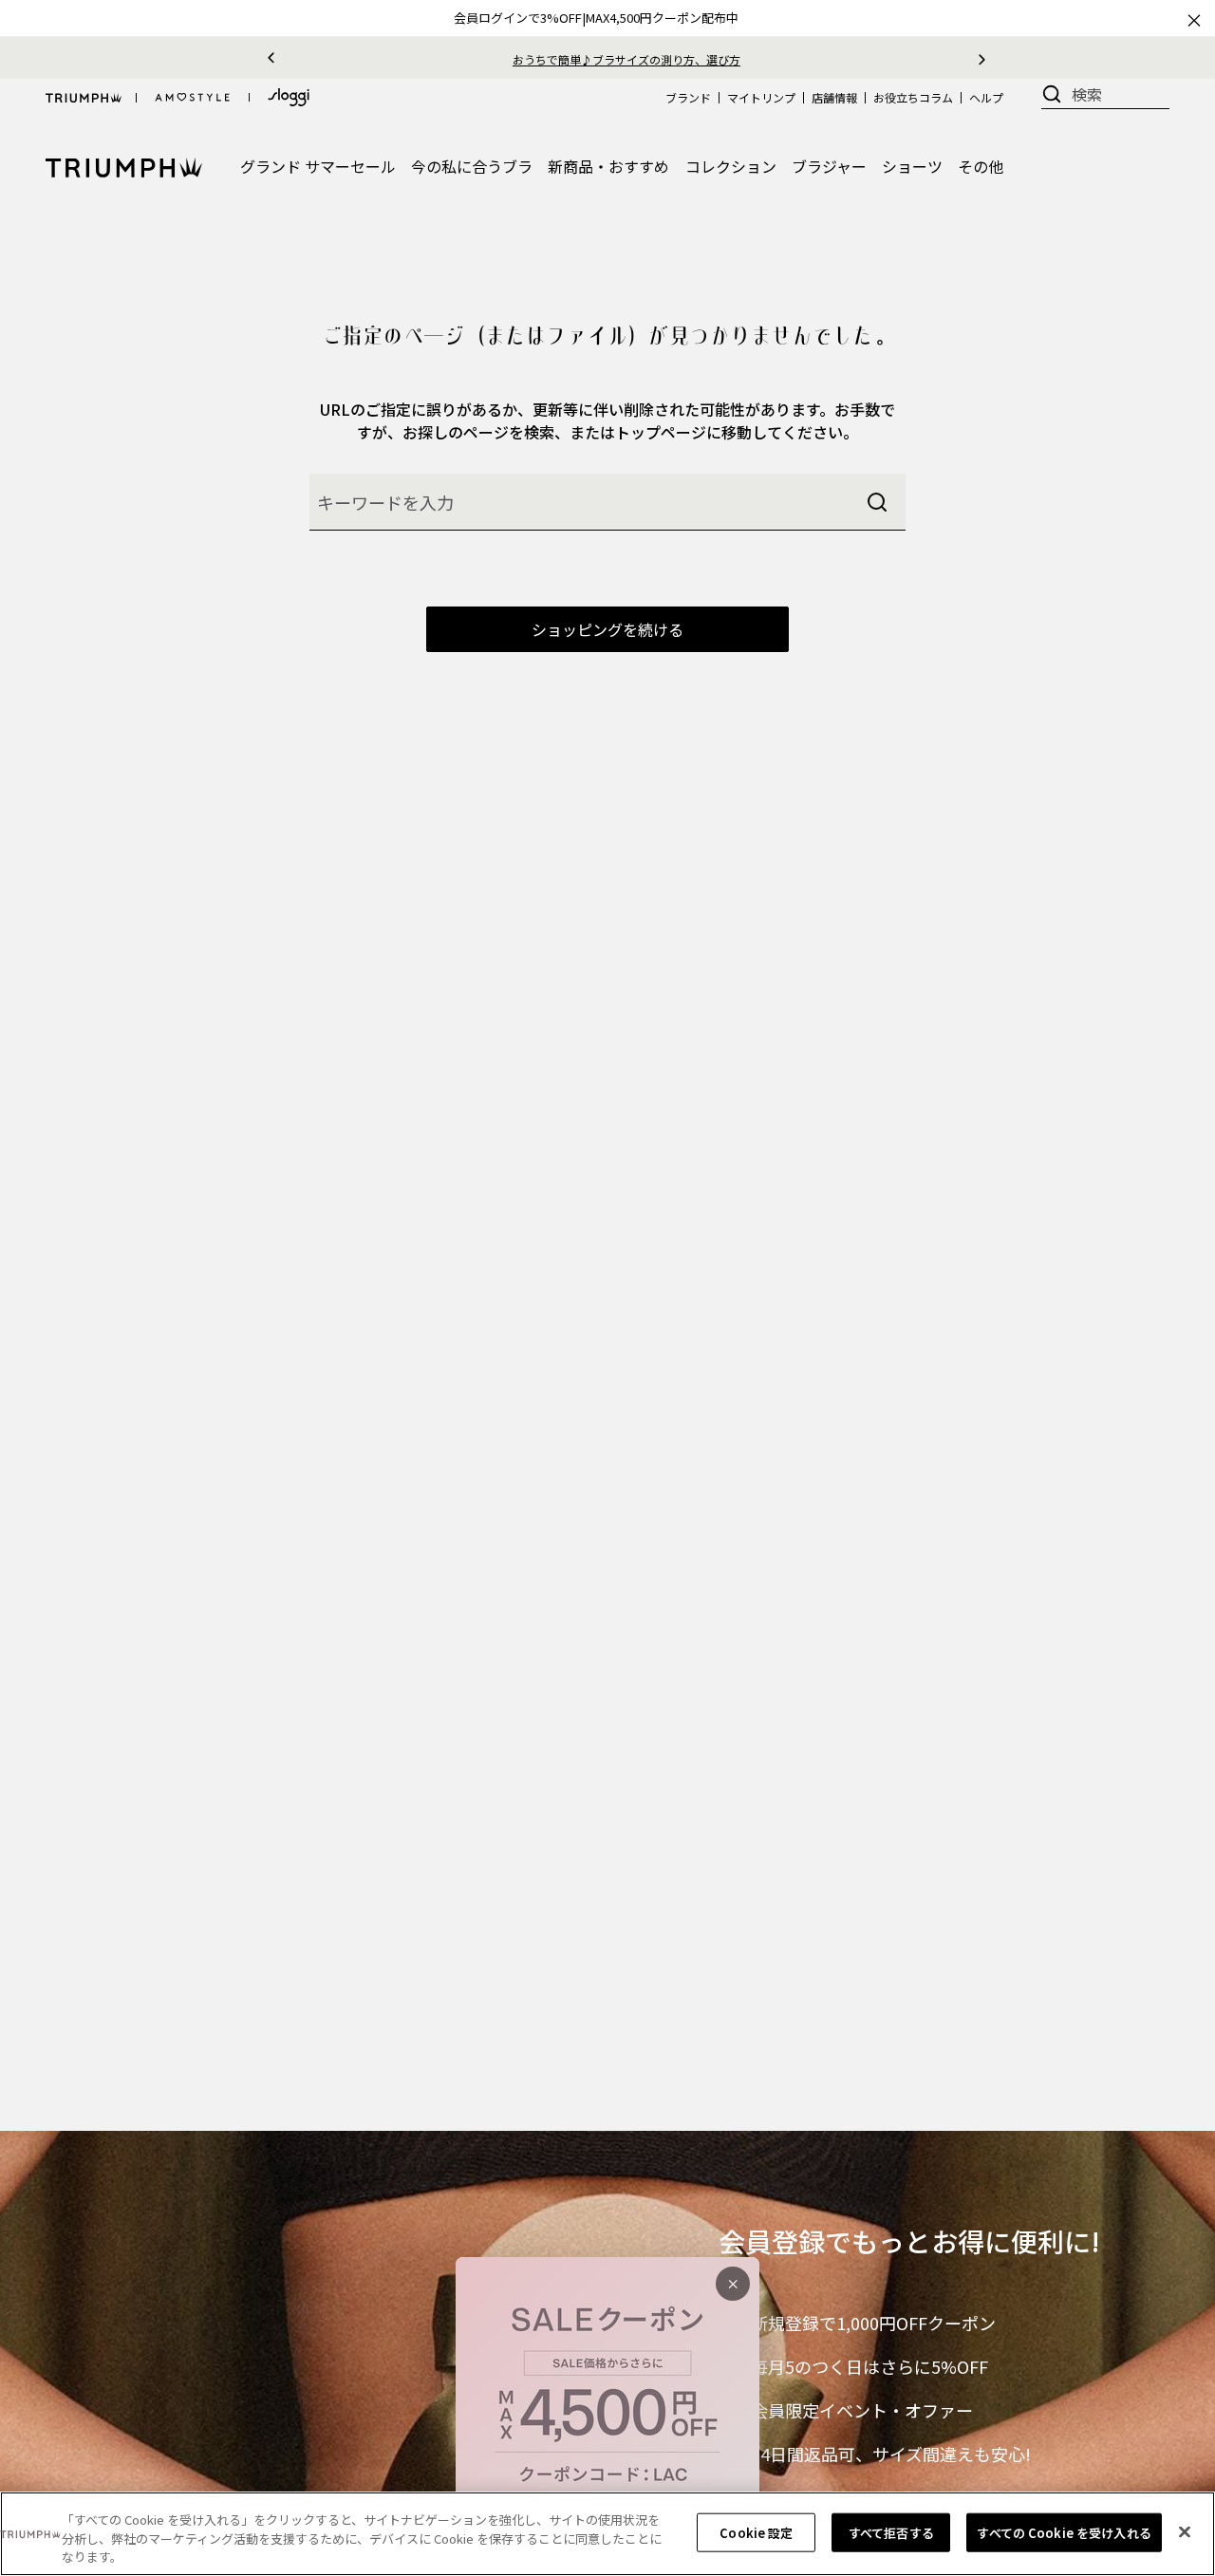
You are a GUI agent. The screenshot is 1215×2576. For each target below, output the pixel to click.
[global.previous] (271, 58)
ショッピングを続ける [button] (607, 629)
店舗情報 (834, 97)
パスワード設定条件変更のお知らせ (630, 59)
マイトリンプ (761, 97)
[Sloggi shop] (289, 97)
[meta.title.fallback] (124, 165)
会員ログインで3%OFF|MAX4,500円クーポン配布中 (596, 18)
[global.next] (982, 58)
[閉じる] (1185, 2531)
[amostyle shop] (193, 98)
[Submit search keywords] (877, 502)
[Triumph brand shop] (84, 98)
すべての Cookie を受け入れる (1064, 2532)
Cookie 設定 (756, 2532)
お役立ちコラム (913, 97)
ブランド (688, 97)
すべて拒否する (891, 2532)
